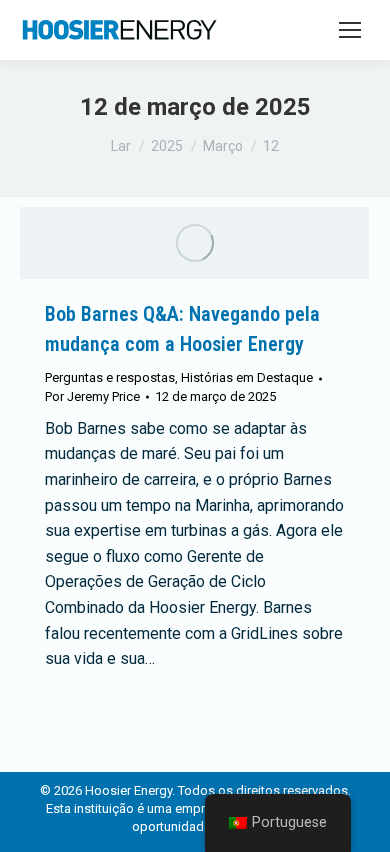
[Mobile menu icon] (350, 30)
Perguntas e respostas (110, 377)
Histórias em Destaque (247, 377)
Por (92, 396)
